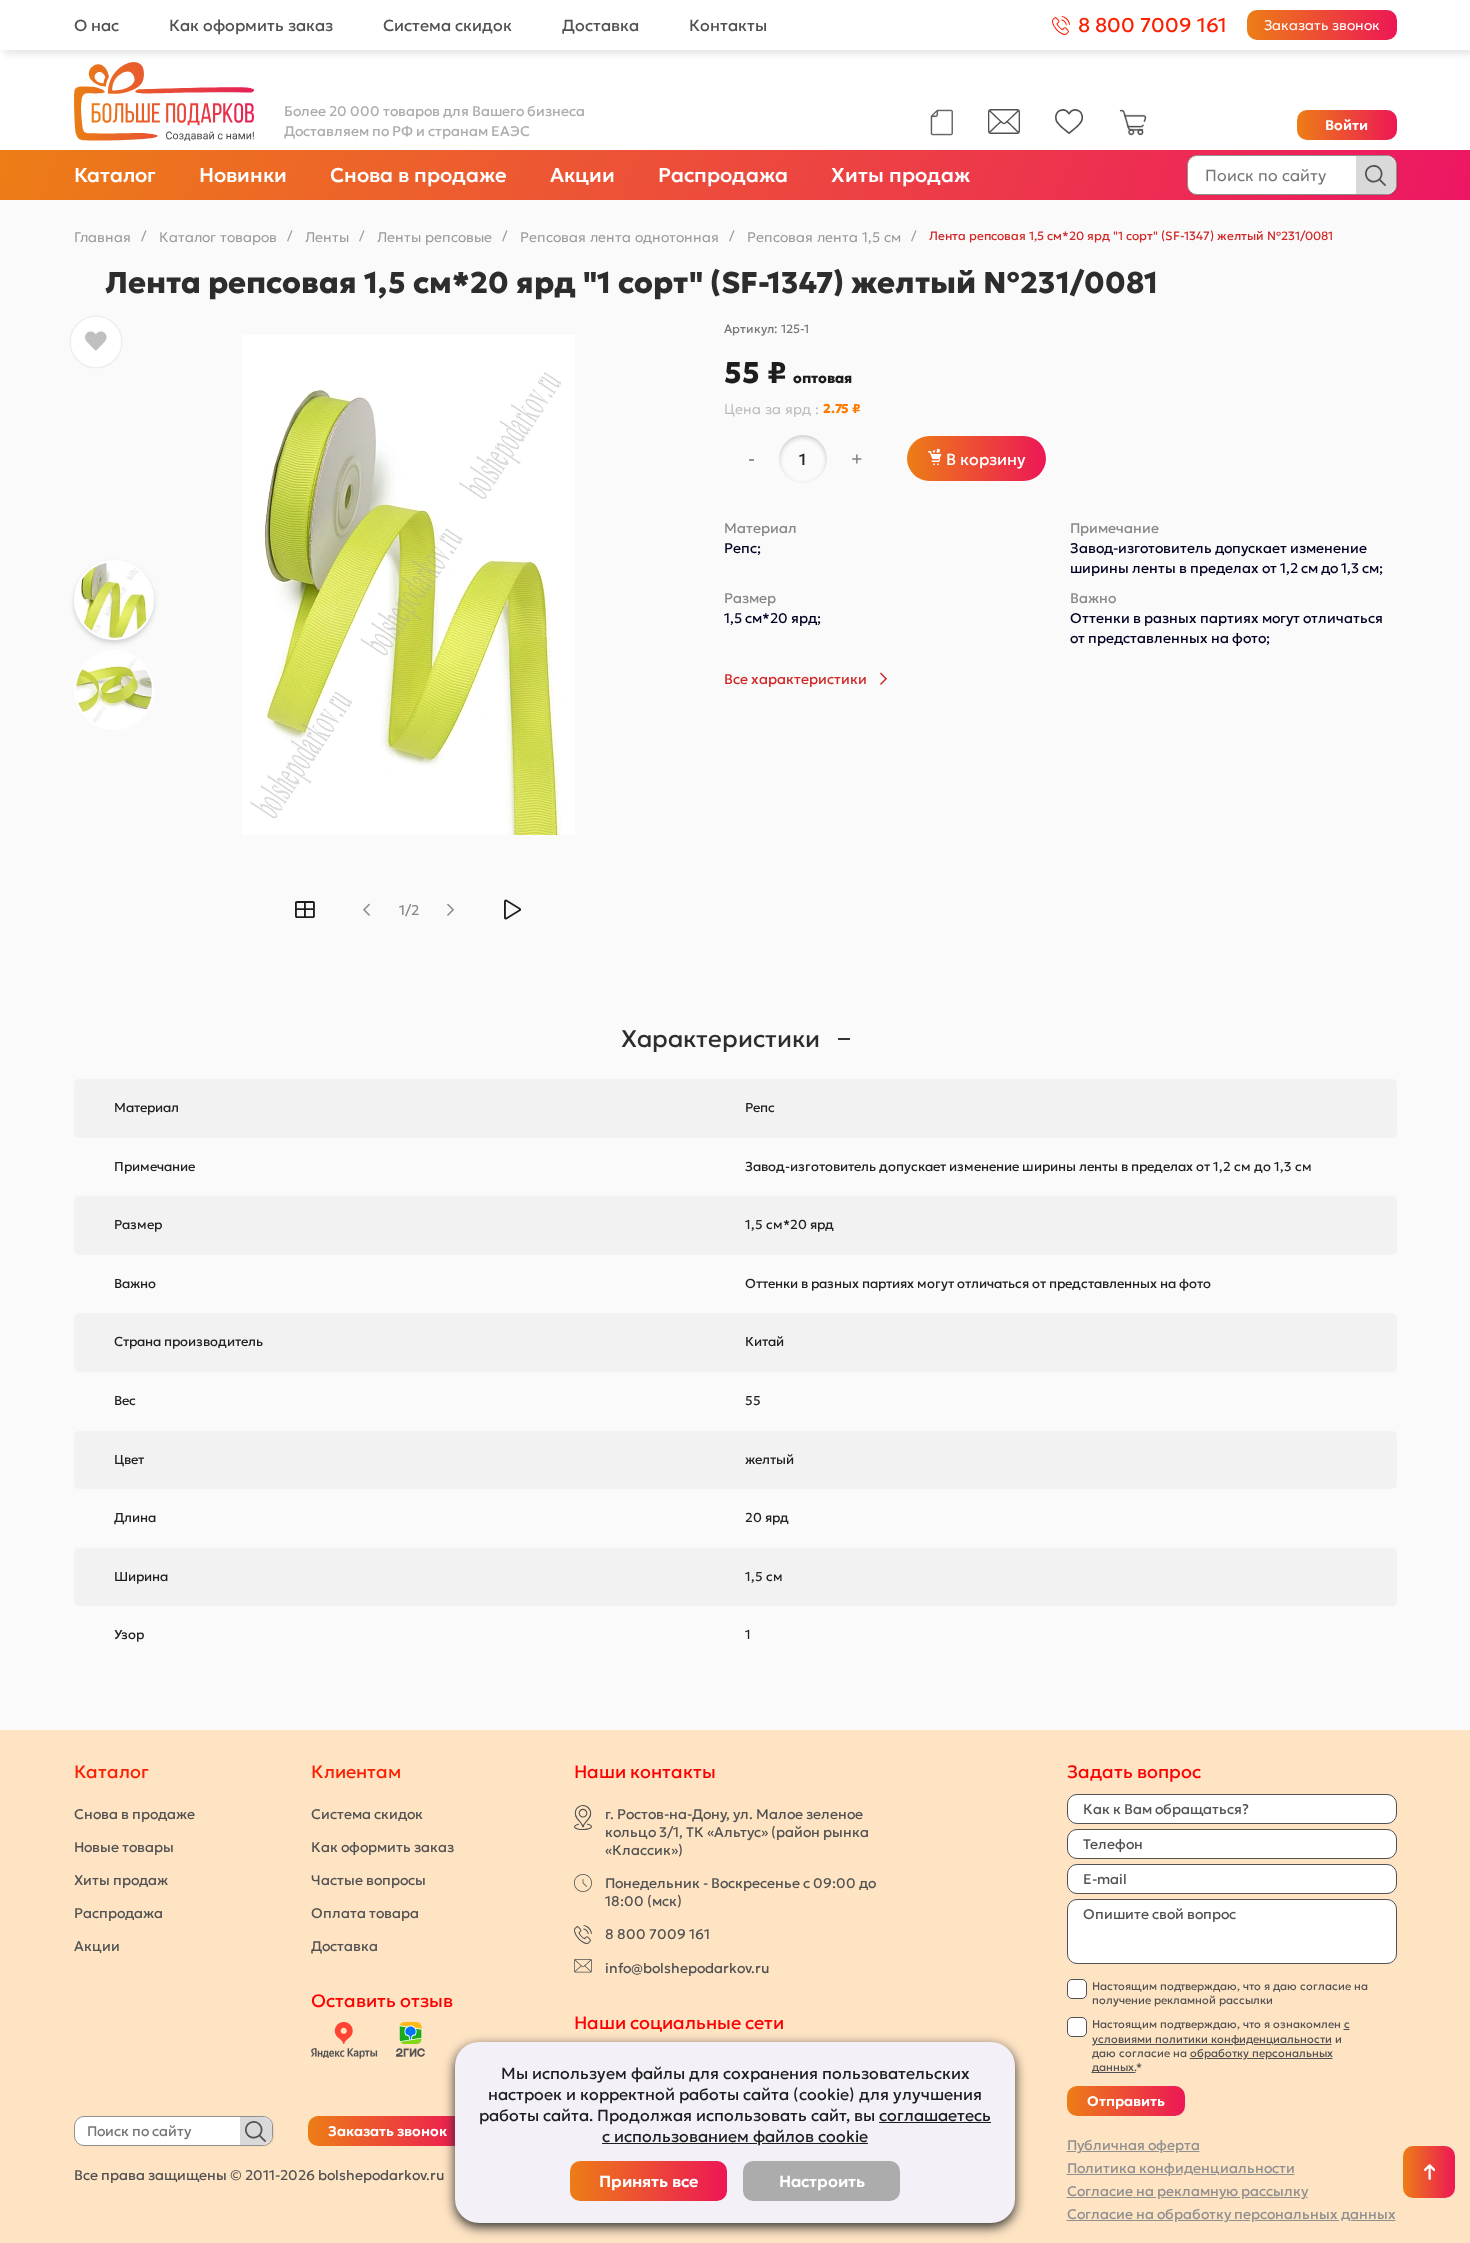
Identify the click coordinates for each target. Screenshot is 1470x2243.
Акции (582, 175)
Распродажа (723, 175)
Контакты (728, 25)
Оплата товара (365, 1913)
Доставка (600, 25)
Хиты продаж (900, 175)
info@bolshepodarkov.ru (687, 1968)
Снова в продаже (418, 175)
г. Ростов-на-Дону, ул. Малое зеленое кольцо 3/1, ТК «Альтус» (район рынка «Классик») (737, 1832)
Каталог (115, 175)
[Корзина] (1133, 131)
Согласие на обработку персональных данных (1231, 2214)
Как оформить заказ (251, 25)
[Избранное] (1069, 129)
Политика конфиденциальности (1181, 2168)
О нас (96, 25)
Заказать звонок (1322, 25)
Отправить (1126, 2101)
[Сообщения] (1004, 129)
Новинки (243, 175)
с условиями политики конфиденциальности (1221, 2031)
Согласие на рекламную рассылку (1187, 2191)
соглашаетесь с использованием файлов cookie (796, 2125)
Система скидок (447, 25)
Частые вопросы (368, 1880)
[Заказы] (941, 122)
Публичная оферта (1133, 2145)
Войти (1346, 125)
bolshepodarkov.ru (381, 2175)
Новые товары (124, 1847)
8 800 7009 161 (657, 1934)
